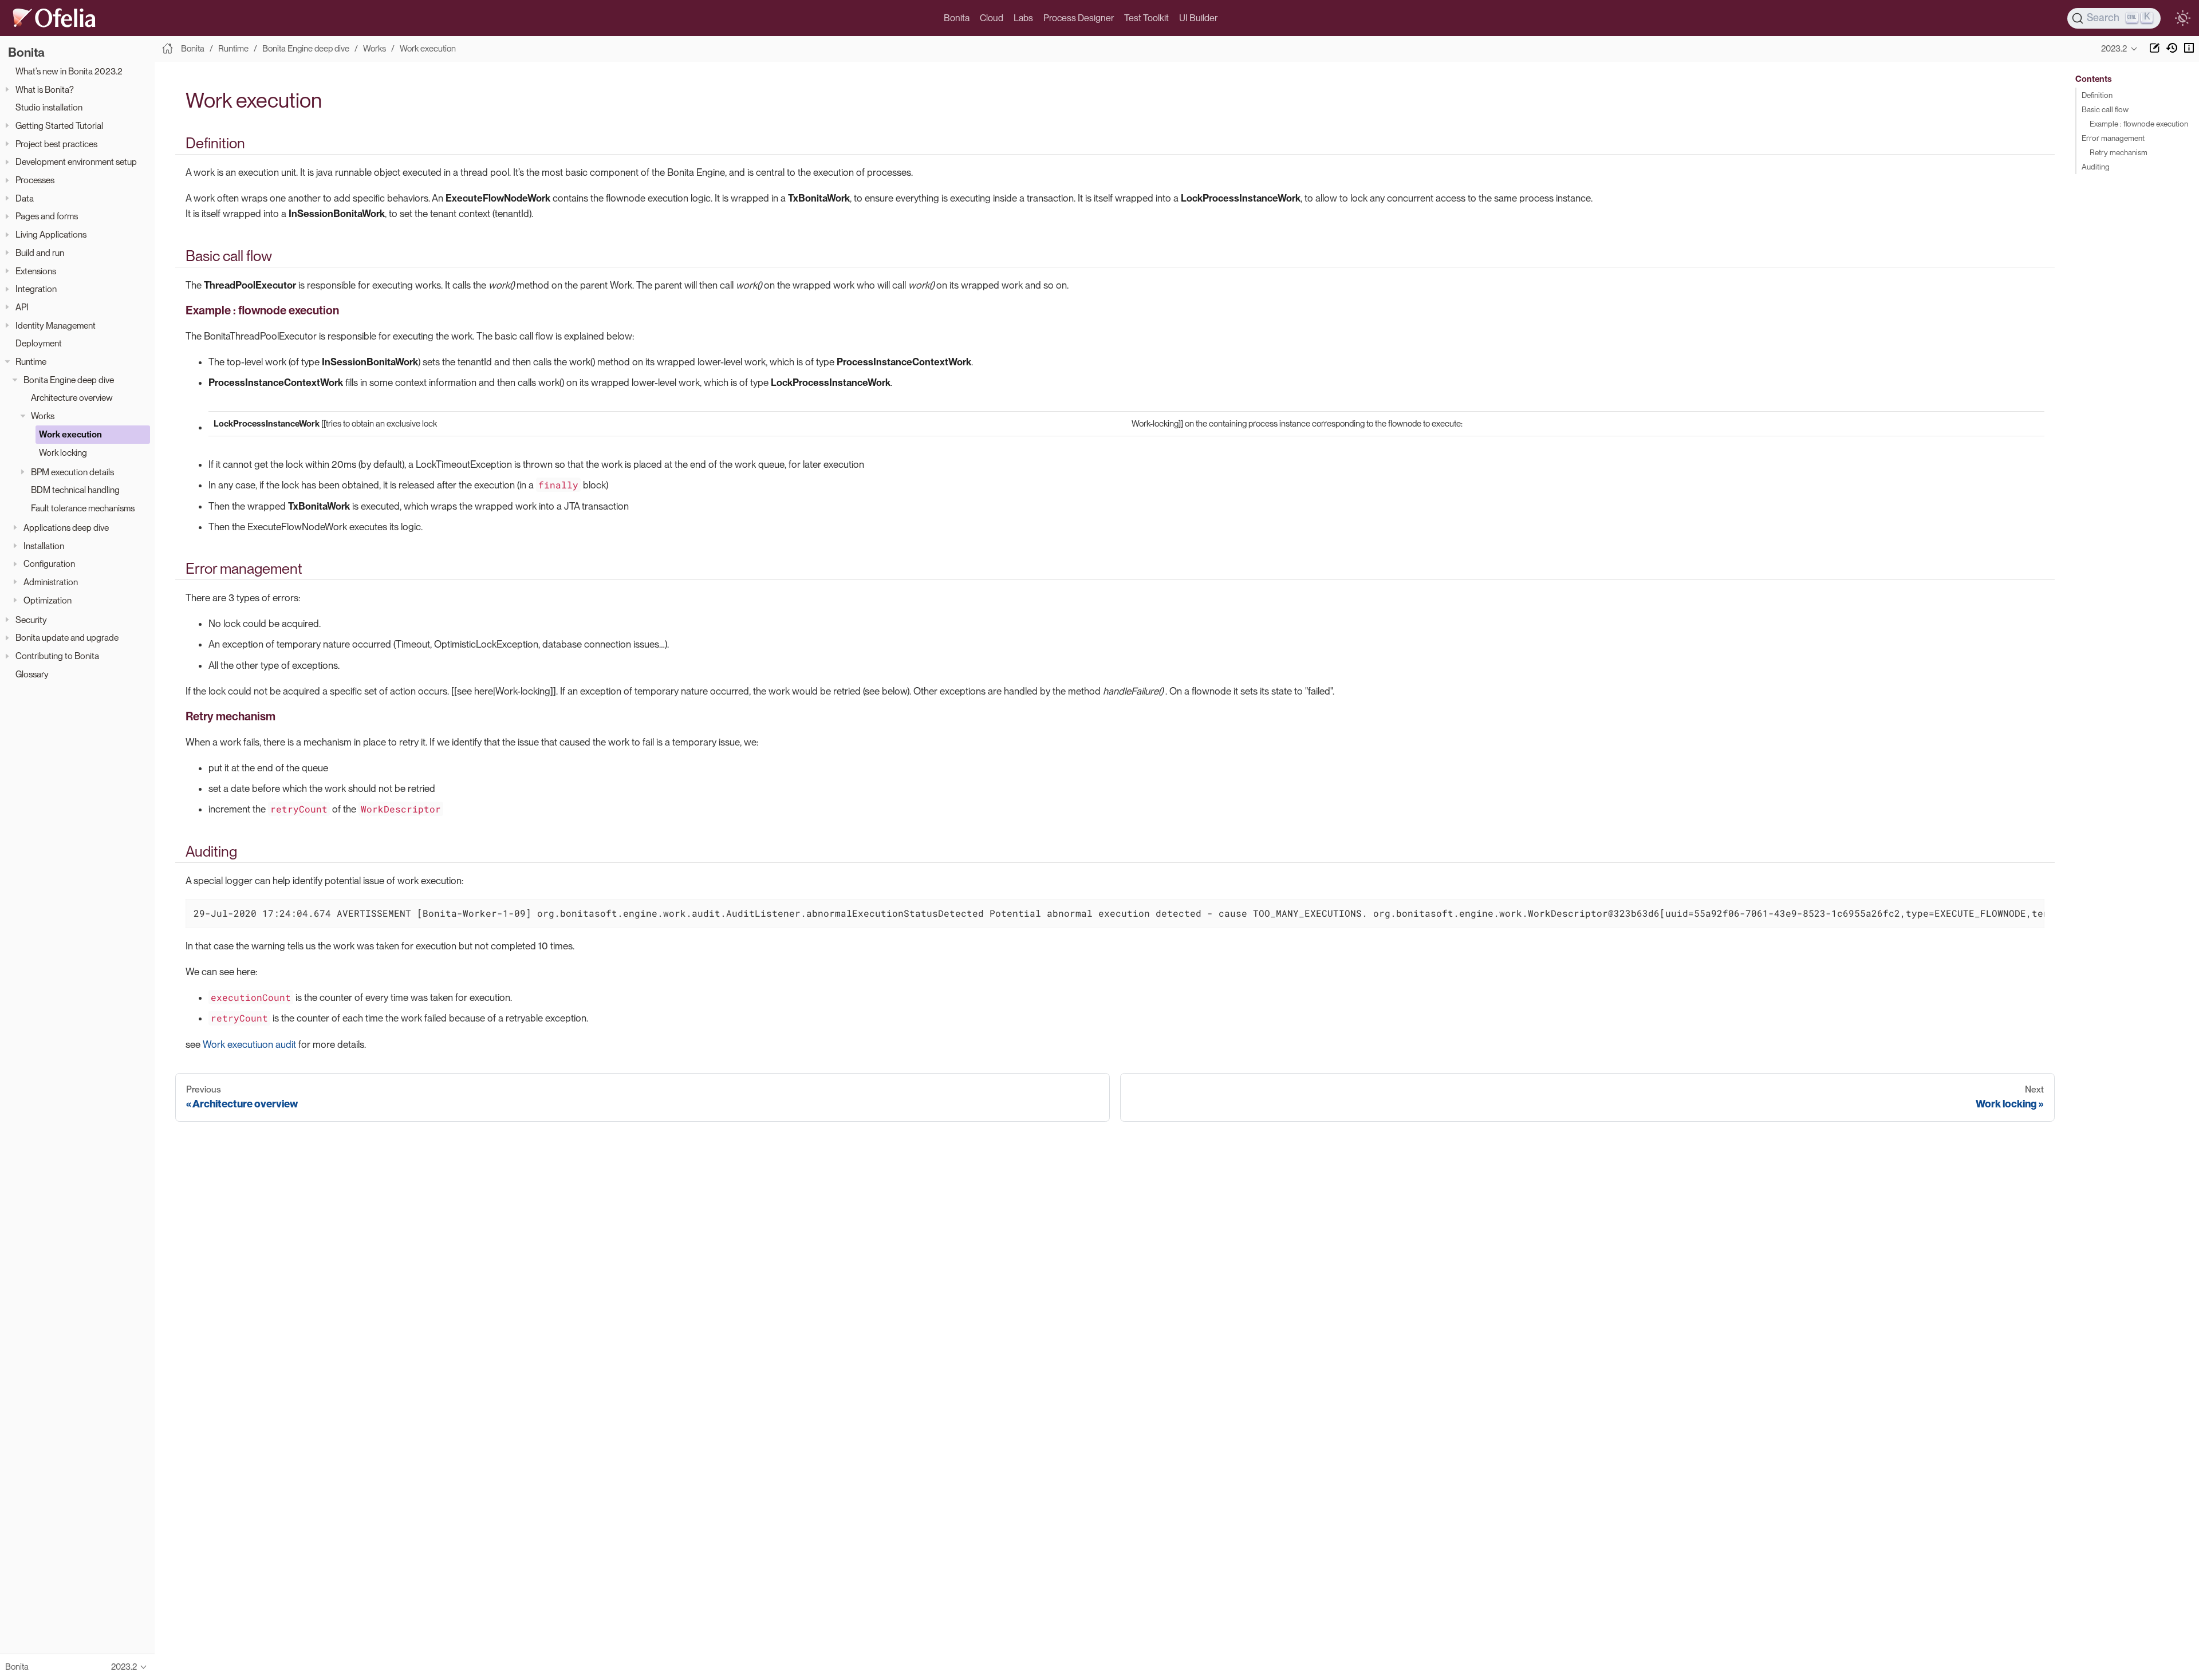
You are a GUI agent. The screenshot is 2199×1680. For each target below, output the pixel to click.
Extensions (36, 271)
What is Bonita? (45, 90)
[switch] (2182, 18)
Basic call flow (2105, 109)
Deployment (39, 343)
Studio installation (49, 107)
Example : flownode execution (2139, 124)
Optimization (48, 600)
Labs (1023, 18)
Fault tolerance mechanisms (83, 508)
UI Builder (1198, 18)
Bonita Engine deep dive (69, 380)
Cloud (992, 18)
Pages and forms (47, 216)
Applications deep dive (66, 528)
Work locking (63, 453)
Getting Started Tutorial (59, 126)
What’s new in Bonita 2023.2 (69, 71)
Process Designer (1079, 18)
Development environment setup (76, 162)
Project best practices (56, 144)
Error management (2113, 138)
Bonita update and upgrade (67, 638)
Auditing (2096, 167)
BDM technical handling (75, 490)
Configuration (49, 564)
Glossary (32, 674)
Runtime (31, 362)
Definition (2097, 95)
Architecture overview (72, 398)
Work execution (70, 434)
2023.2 (2114, 49)
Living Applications (51, 234)
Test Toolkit (1146, 18)
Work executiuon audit (249, 1044)
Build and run (40, 253)
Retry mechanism (2119, 152)
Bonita (957, 18)
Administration (51, 582)
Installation (44, 546)
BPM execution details (72, 472)
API (22, 307)
